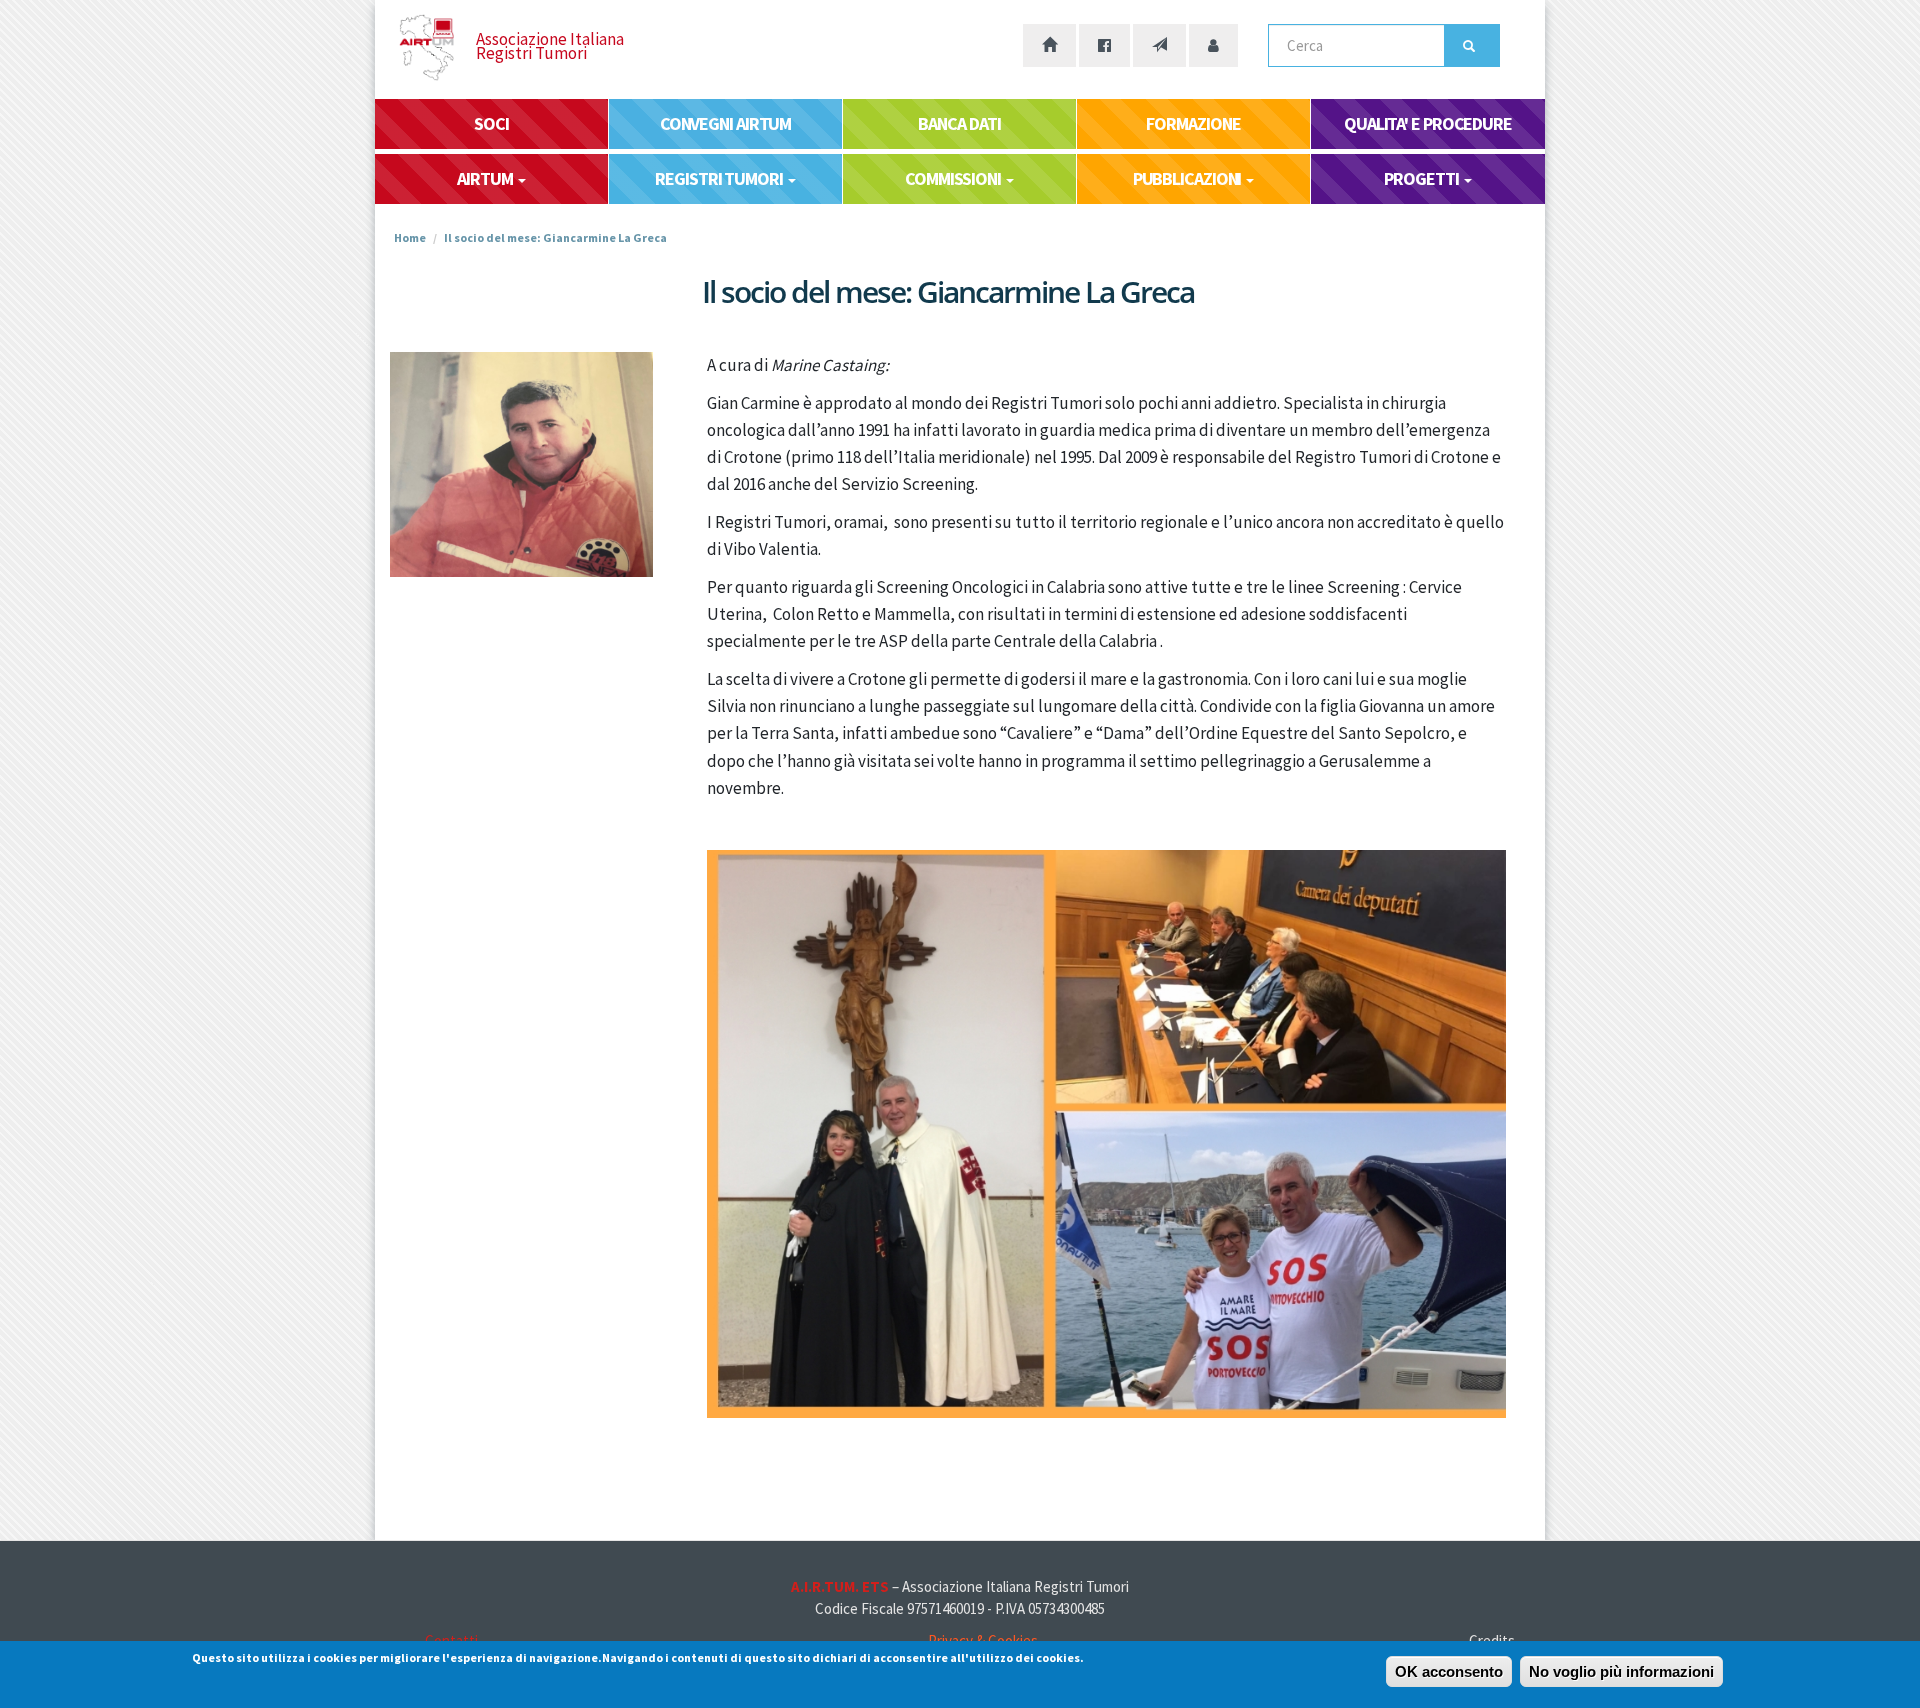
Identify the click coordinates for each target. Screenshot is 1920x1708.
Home (410, 237)
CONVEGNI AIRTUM (726, 123)
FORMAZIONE (1193, 123)
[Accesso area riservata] (1213, 45)
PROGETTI (1422, 178)
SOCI (491, 123)
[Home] (444, 47)
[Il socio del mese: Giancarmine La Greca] (521, 464)
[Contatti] (1159, 45)
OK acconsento (1449, 1671)
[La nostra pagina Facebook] (1104, 45)
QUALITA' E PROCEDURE (1428, 123)
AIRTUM (486, 178)
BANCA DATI (959, 123)
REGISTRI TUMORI (720, 178)
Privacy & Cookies (983, 1640)
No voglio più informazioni (1621, 1671)
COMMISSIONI (954, 178)
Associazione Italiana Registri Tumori (550, 46)
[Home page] (1049, 45)
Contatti (451, 1640)
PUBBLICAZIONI (1189, 178)
